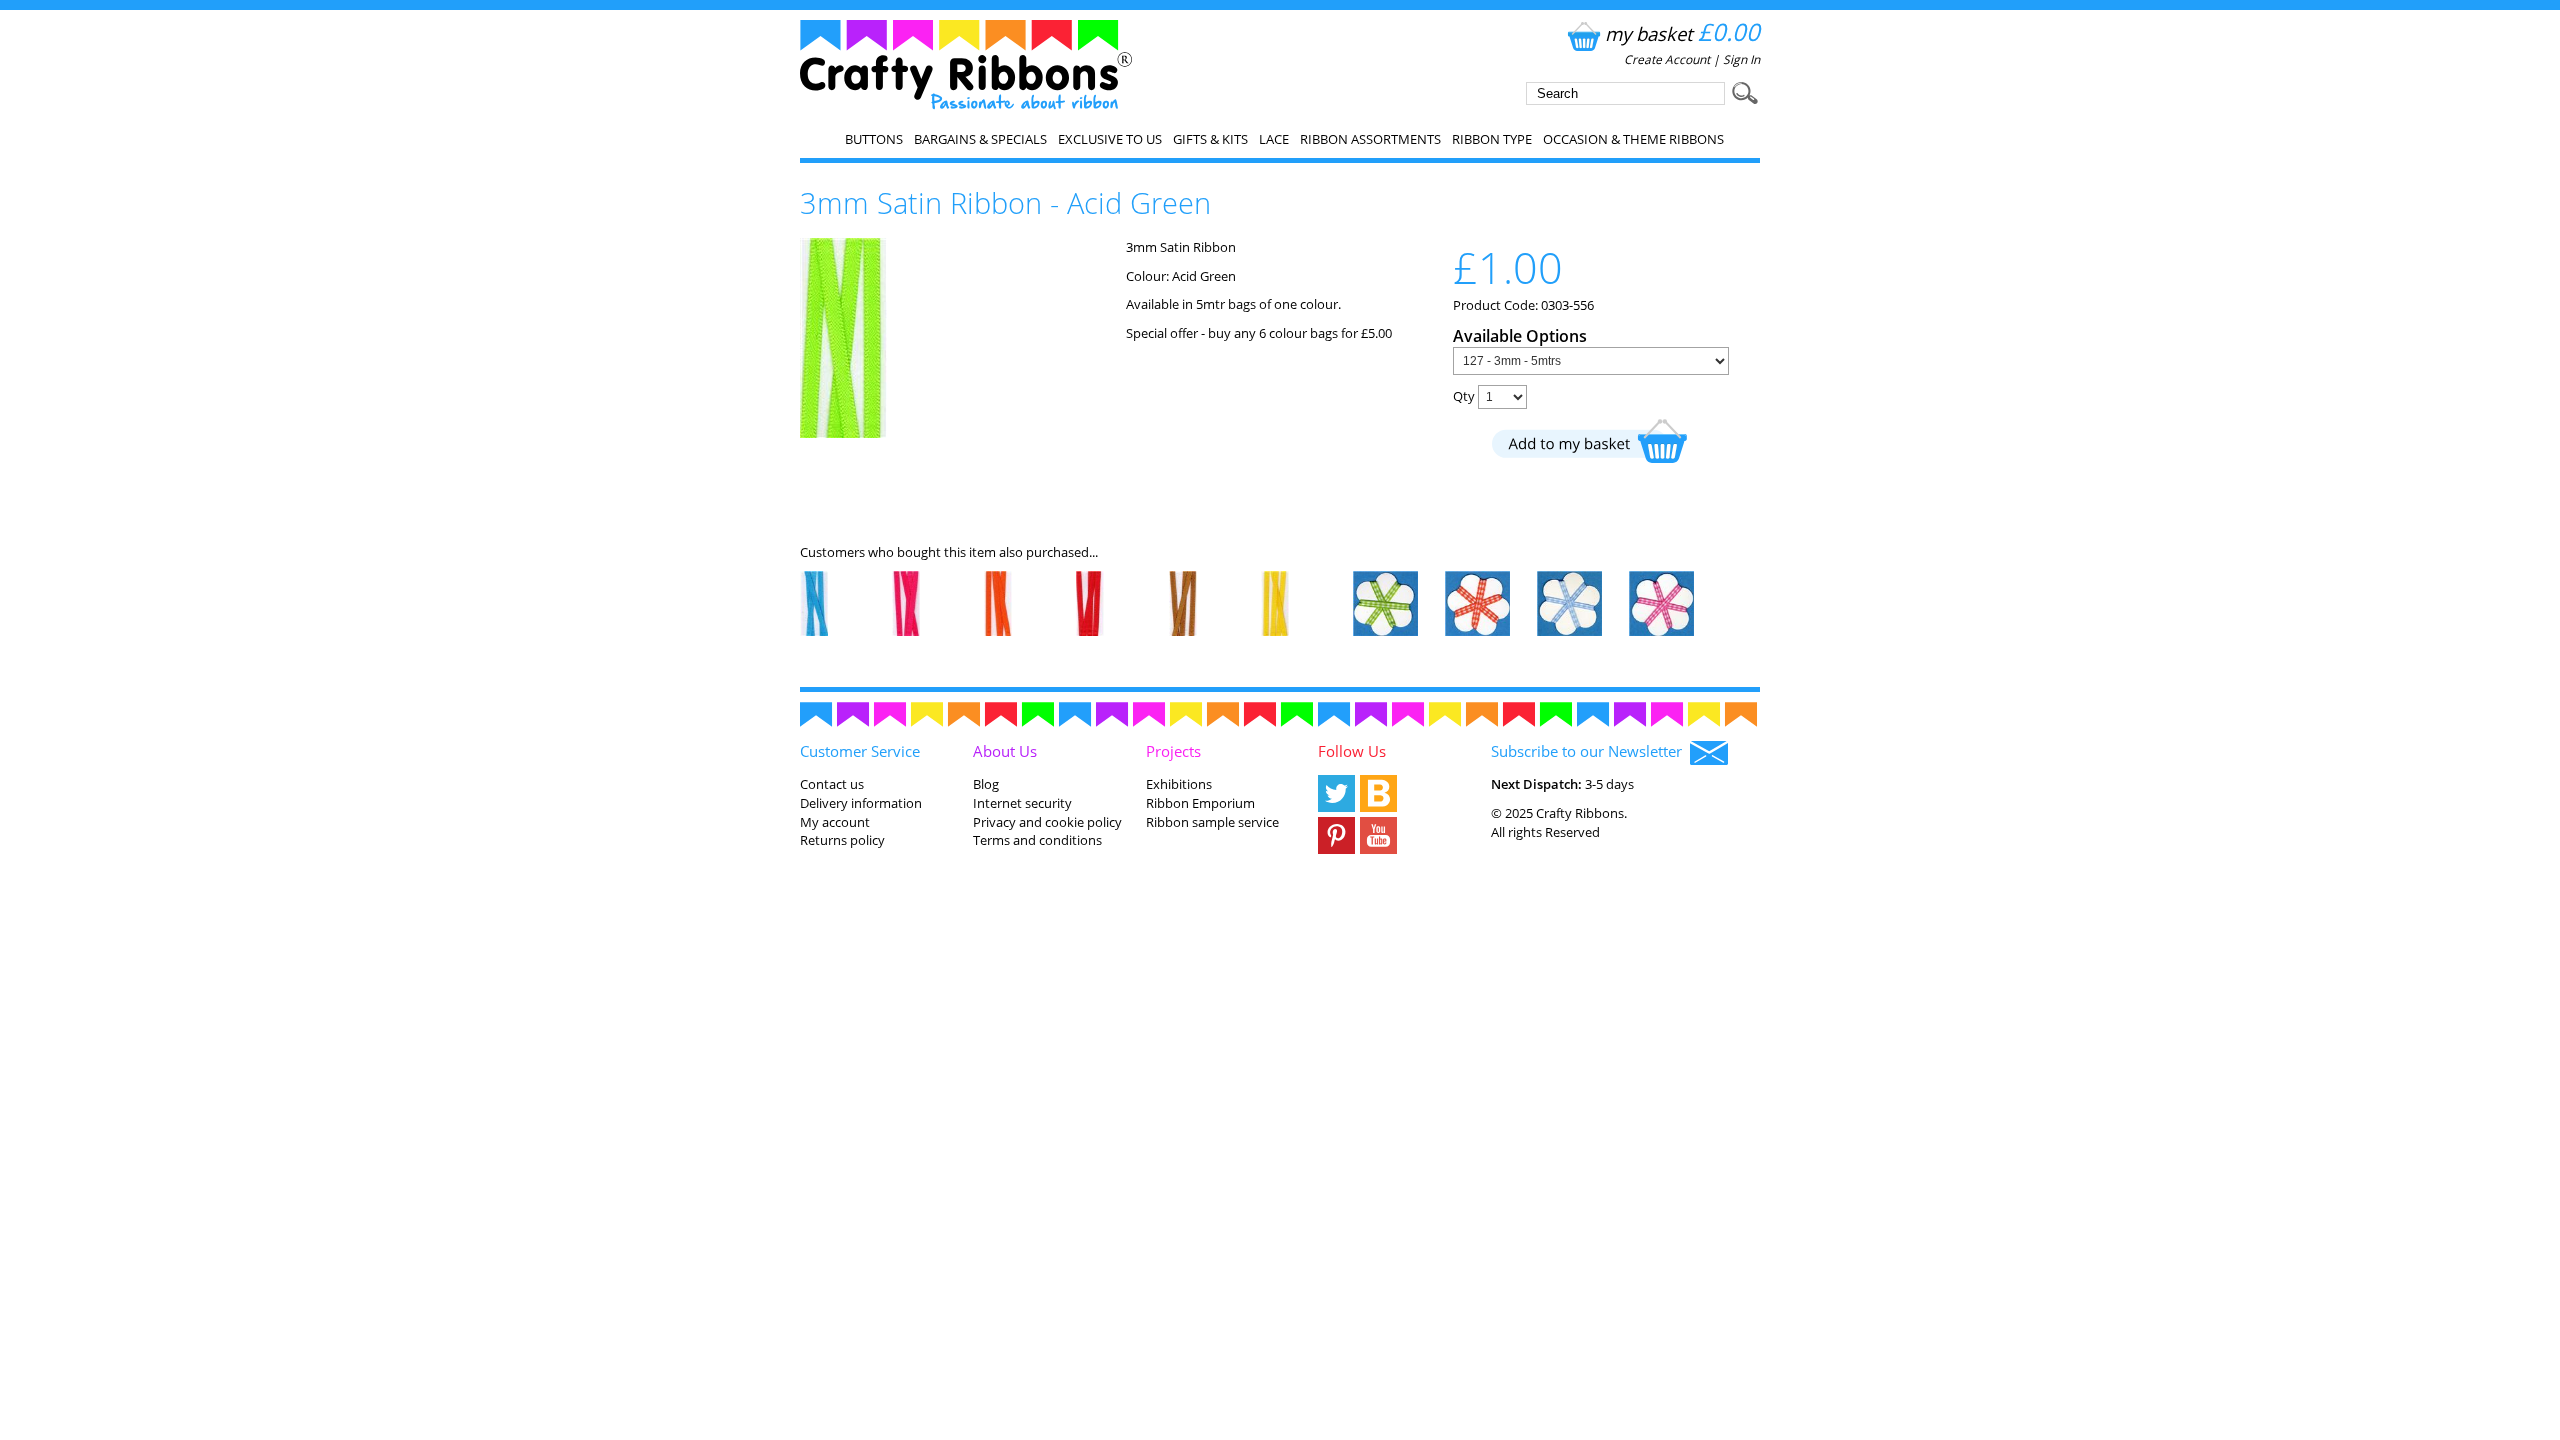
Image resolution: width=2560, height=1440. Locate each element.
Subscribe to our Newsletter (1590, 751)
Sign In (1741, 59)
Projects (1173, 751)
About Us (1005, 751)
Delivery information (861, 803)
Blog (986, 784)
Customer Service (860, 751)
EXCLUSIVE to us (1110, 139)
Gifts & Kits (1210, 139)
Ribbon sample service (1212, 822)
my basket (1682, 33)
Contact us (832, 784)
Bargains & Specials (980, 139)
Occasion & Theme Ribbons (1633, 139)
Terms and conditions (1037, 840)
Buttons (874, 139)
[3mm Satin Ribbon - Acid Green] (843, 433)
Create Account (1667, 59)
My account (835, 822)
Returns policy (842, 840)
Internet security (1022, 803)
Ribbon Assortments (1370, 139)
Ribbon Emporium (1200, 803)
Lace (1274, 139)
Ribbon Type (1492, 139)
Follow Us (1352, 751)
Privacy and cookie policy (1047, 822)
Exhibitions (1179, 784)
